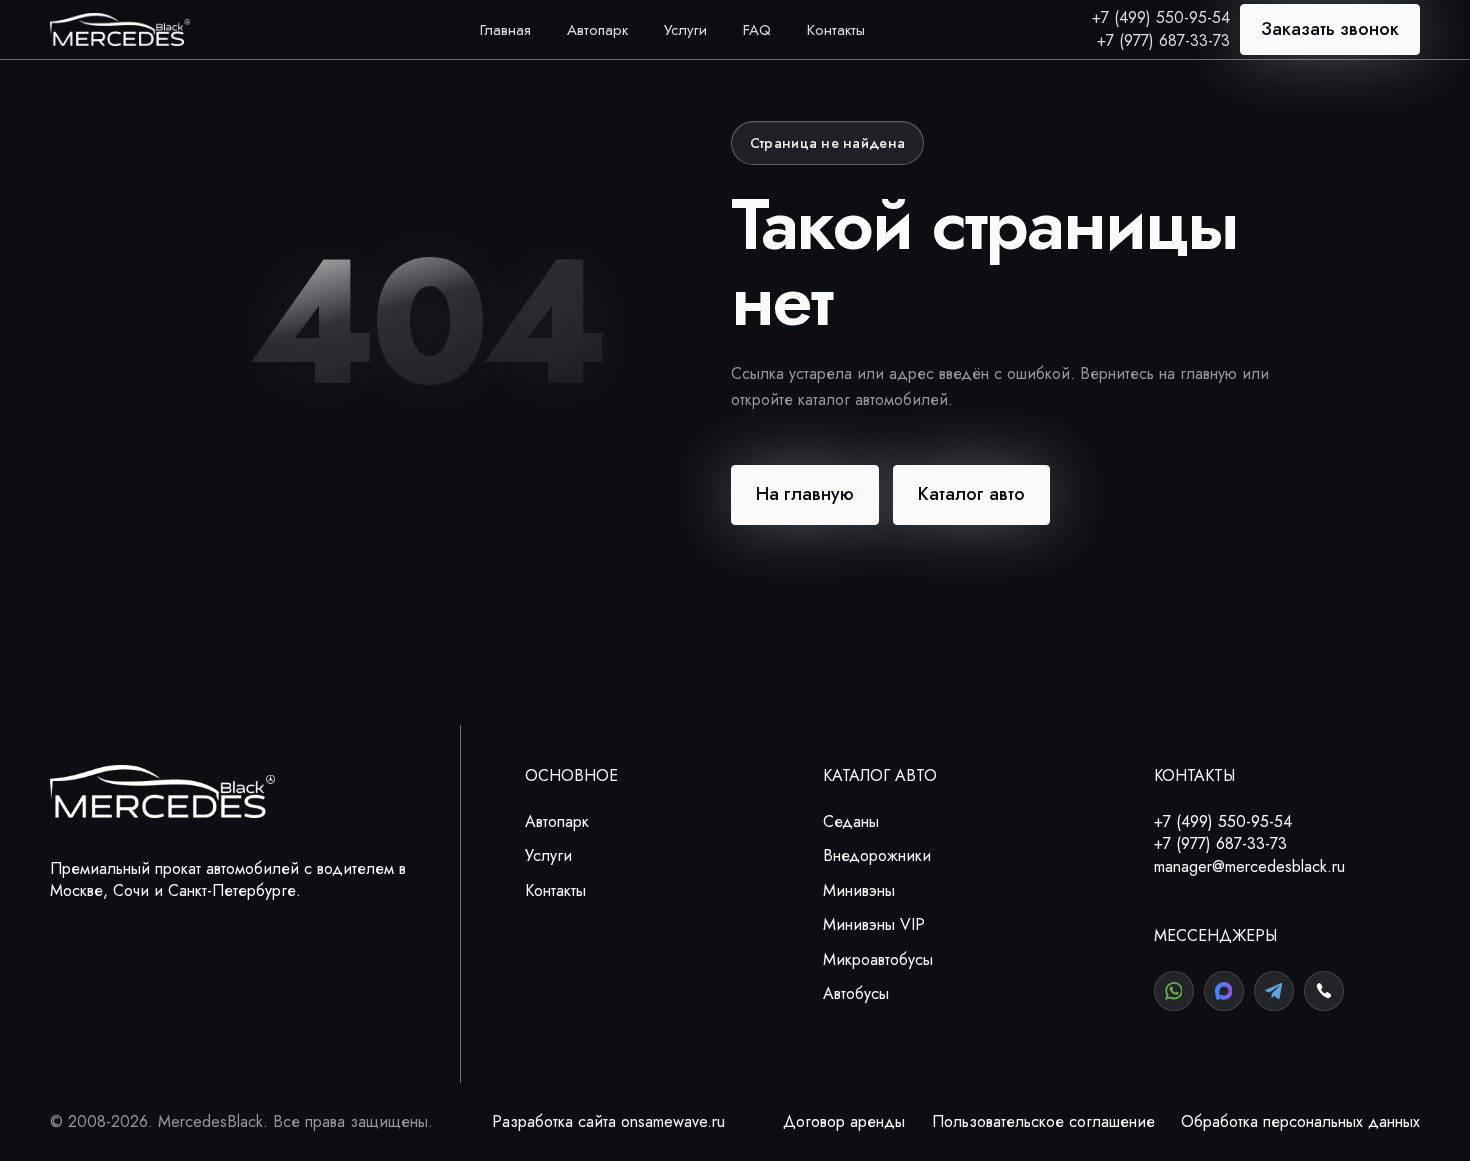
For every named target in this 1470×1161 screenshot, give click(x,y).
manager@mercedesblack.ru (1249, 866)
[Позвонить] (1324, 991)
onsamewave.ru (673, 1121)
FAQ (757, 30)
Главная (505, 30)
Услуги (685, 30)
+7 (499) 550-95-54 (1161, 17)
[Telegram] (1274, 991)
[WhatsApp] (1174, 991)
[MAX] (1224, 991)
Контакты (836, 30)
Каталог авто (971, 494)
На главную (805, 494)
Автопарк (597, 30)
